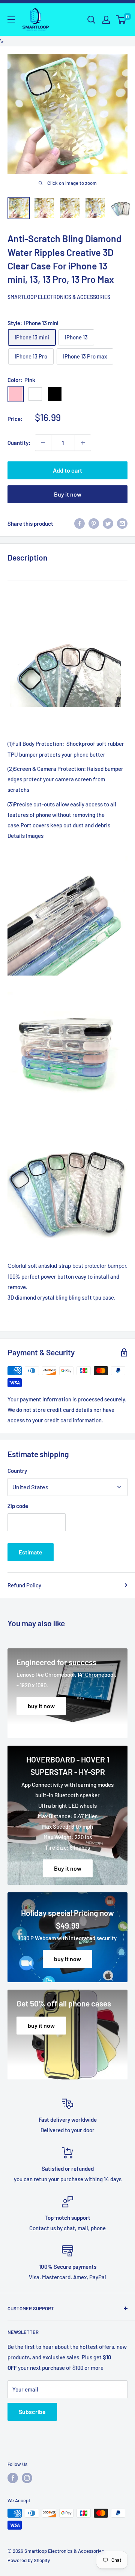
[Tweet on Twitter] (108, 524)
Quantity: (19, 443)
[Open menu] (11, 19)
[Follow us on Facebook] (13, 2478)
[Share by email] (122, 524)
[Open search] (91, 20)
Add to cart (67, 470)
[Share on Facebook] (79, 524)
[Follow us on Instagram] (27, 2478)
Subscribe (32, 2412)
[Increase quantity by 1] (83, 443)
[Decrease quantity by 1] (43, 443)
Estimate (31, 1552)
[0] (121, 20)
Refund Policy (24, 1585)
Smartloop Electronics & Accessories (59, 297)
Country (17, 1471)
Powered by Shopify (29, 2560)
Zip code (18, 1506)
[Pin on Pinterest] (94, 524)
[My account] (106, 20)
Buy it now (68, 494)
